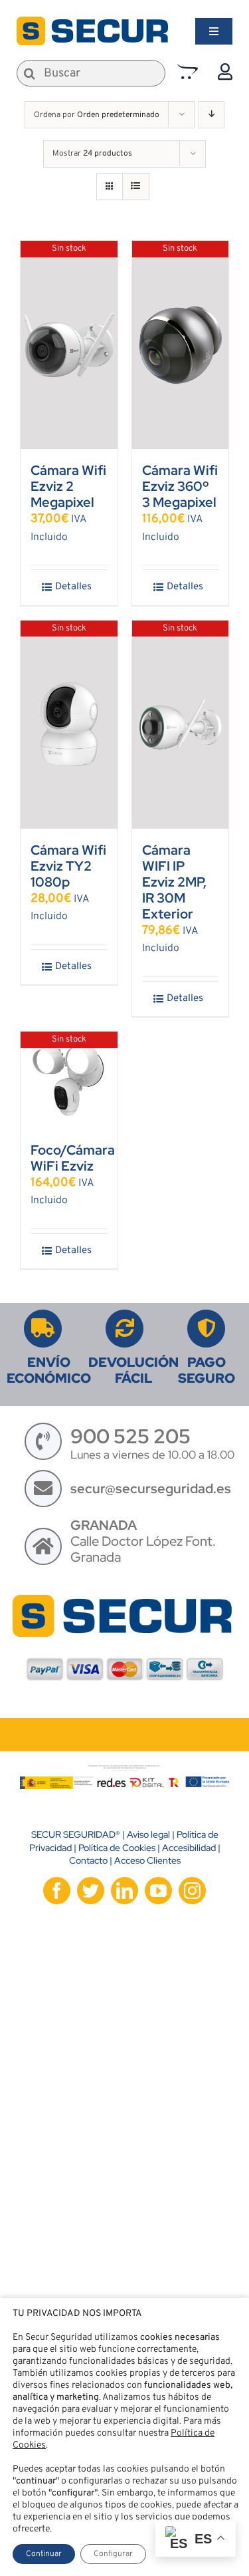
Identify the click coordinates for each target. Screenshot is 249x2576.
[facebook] (57, 1891)
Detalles (73, 587)
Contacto (88, 1860)
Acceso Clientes (147, 1860)
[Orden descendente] (211, 115)
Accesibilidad (189, 1848)
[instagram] (192, 1891)
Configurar (113, 2554)
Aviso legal (148, 1834)
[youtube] (158, 1891)
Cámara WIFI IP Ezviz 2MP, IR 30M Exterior (174, 882)
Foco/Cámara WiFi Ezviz (73, 1158)
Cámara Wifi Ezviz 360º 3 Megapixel (180, 486)
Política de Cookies (117, 1848)
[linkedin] (124, 1891)
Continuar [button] (44, 2554)
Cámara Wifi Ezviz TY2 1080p (68, 866)
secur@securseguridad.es (151, 1489)
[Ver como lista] (136, 187)
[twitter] (91, 1891)
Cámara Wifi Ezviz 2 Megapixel (68, 486)
